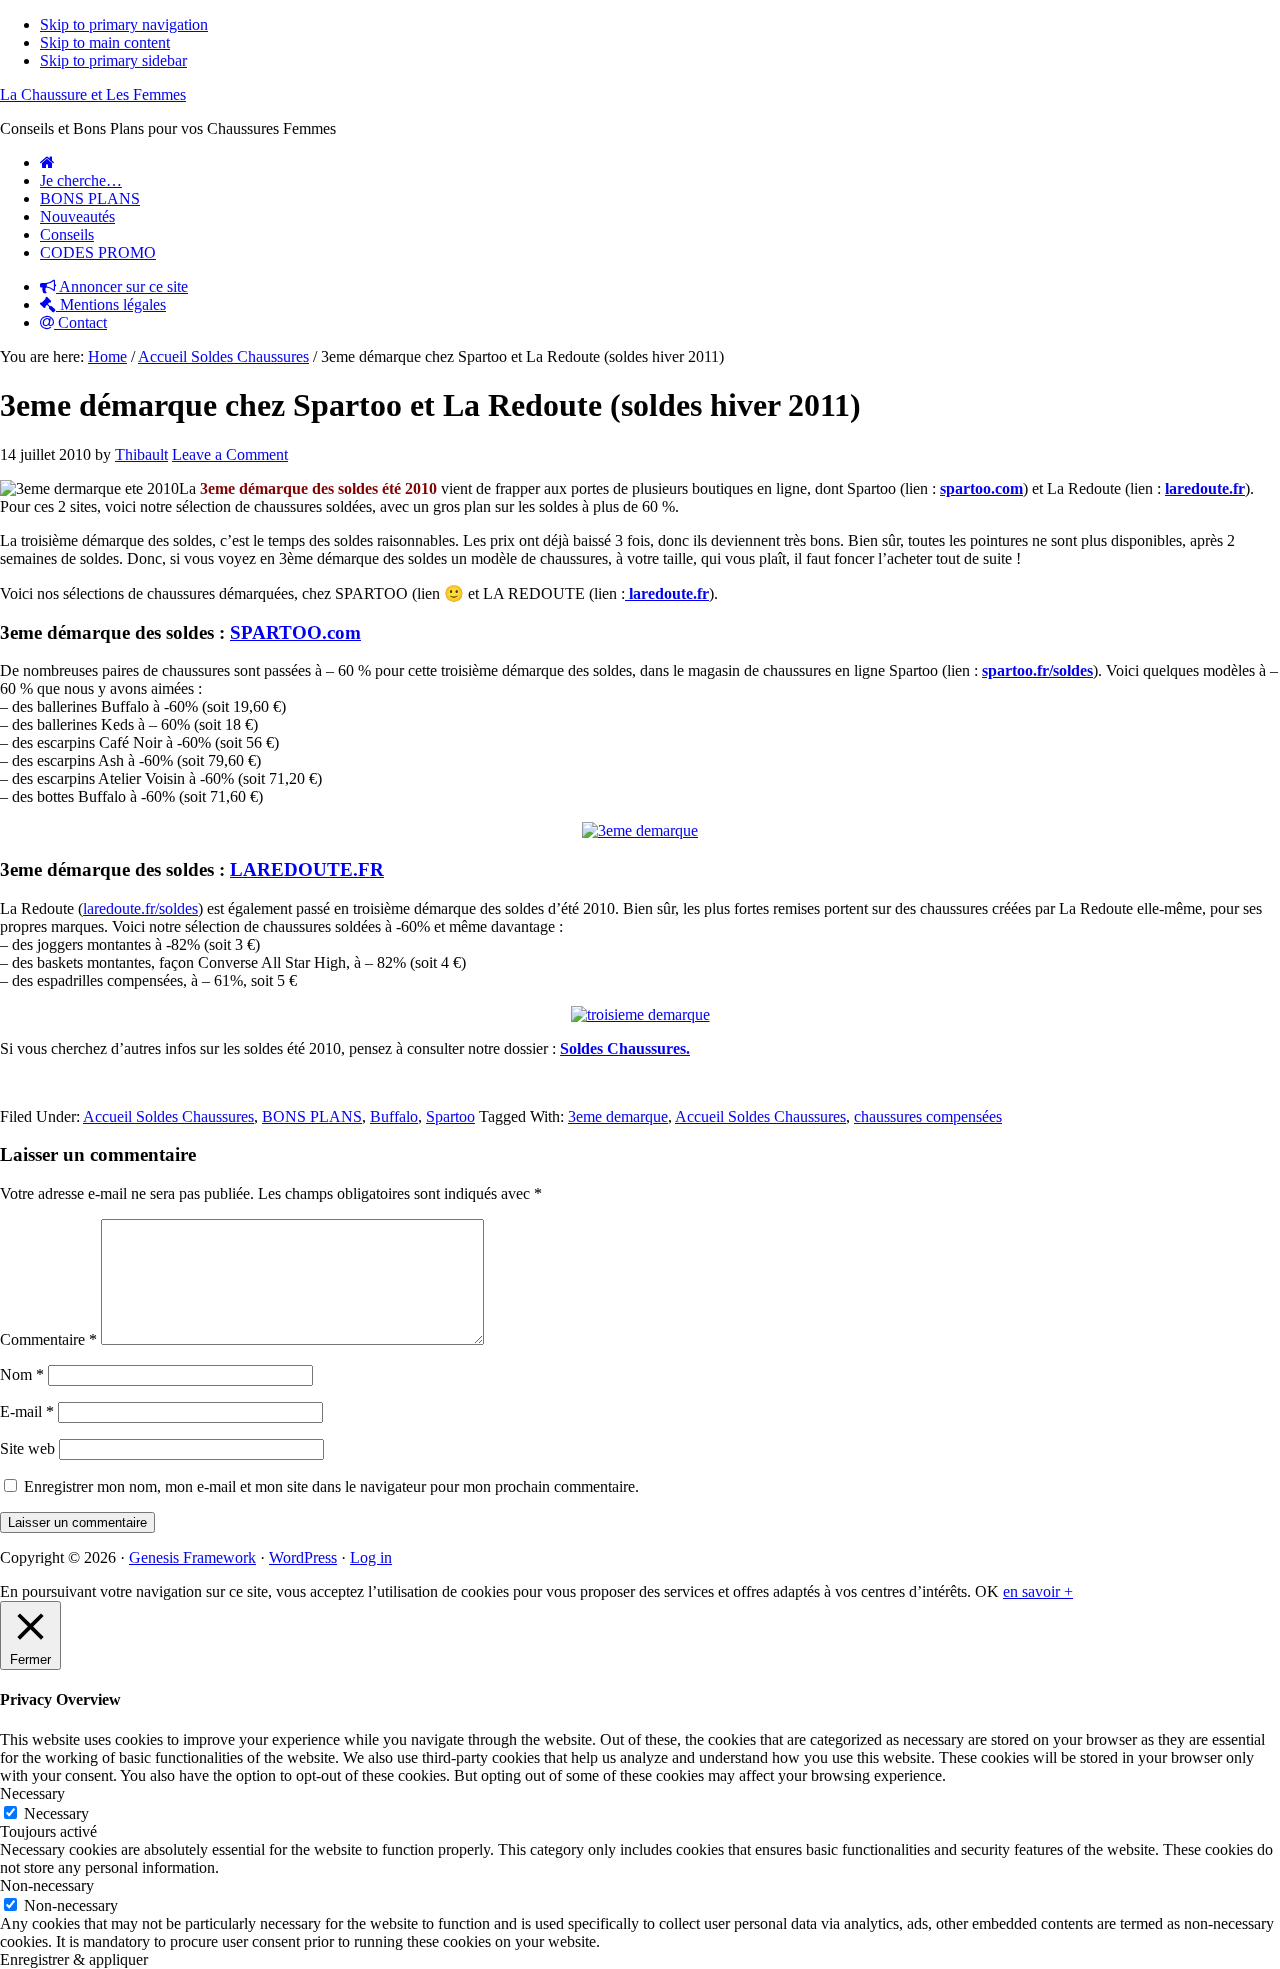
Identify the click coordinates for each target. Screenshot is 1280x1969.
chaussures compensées (928, 1116)
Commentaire (48, 1339)
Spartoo (450, 1116)
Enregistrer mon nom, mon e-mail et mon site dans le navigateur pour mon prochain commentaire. (331, 1486)
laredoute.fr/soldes (140, 908)
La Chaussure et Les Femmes (93, 94)
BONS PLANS (312, 1116)
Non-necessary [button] (47, 1885)
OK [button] (987, 1591)
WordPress (303, 1557)
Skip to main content (105, 42)
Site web (27, 1448)
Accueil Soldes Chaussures (168, 1116)
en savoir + (1038, 1591)
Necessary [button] (32, 1793)
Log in (371, 1557)
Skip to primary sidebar (113, 60)
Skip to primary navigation (124, 24)
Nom (22, 1374)
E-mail (27, 1411)
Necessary (56, 1813)
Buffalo (394, 1116)
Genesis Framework (192, 1557)
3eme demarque (618, 1116)
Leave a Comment (230, 454)
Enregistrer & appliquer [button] (74, 1959)
